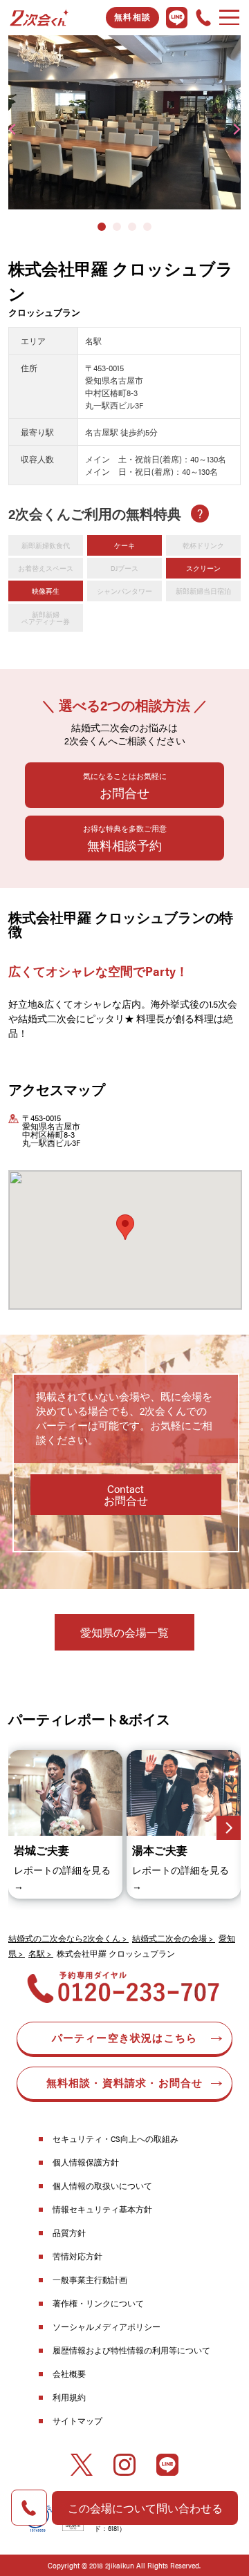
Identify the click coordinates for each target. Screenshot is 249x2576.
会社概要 (69, 2373)
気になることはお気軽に (125, 786)
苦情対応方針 (77, 2256)
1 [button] (102, 227)
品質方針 (69, 2232)
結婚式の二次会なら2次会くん (64, 1938)
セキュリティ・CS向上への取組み (116, 2138)
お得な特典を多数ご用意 (125, 838)
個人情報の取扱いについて (102, 2185)
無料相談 (132, 17)
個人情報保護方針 (86, 2162)
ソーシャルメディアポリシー (107, 2326)
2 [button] (117, 227)
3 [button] (132, 227)
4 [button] (147, 227)
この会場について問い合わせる (145, 2508)
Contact (126, 1495)
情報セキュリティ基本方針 (102, 2209)
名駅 (37, 1953)
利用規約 (69, 2397)
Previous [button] (12, 129)
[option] (124, 122)
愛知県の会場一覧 (124, 1632)
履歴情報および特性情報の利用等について (131, 2350)
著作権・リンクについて (98, 2303)
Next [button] (237, 129)
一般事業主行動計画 (90, 2279)
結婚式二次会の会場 (169, 1938)
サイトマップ (77, 2420)
